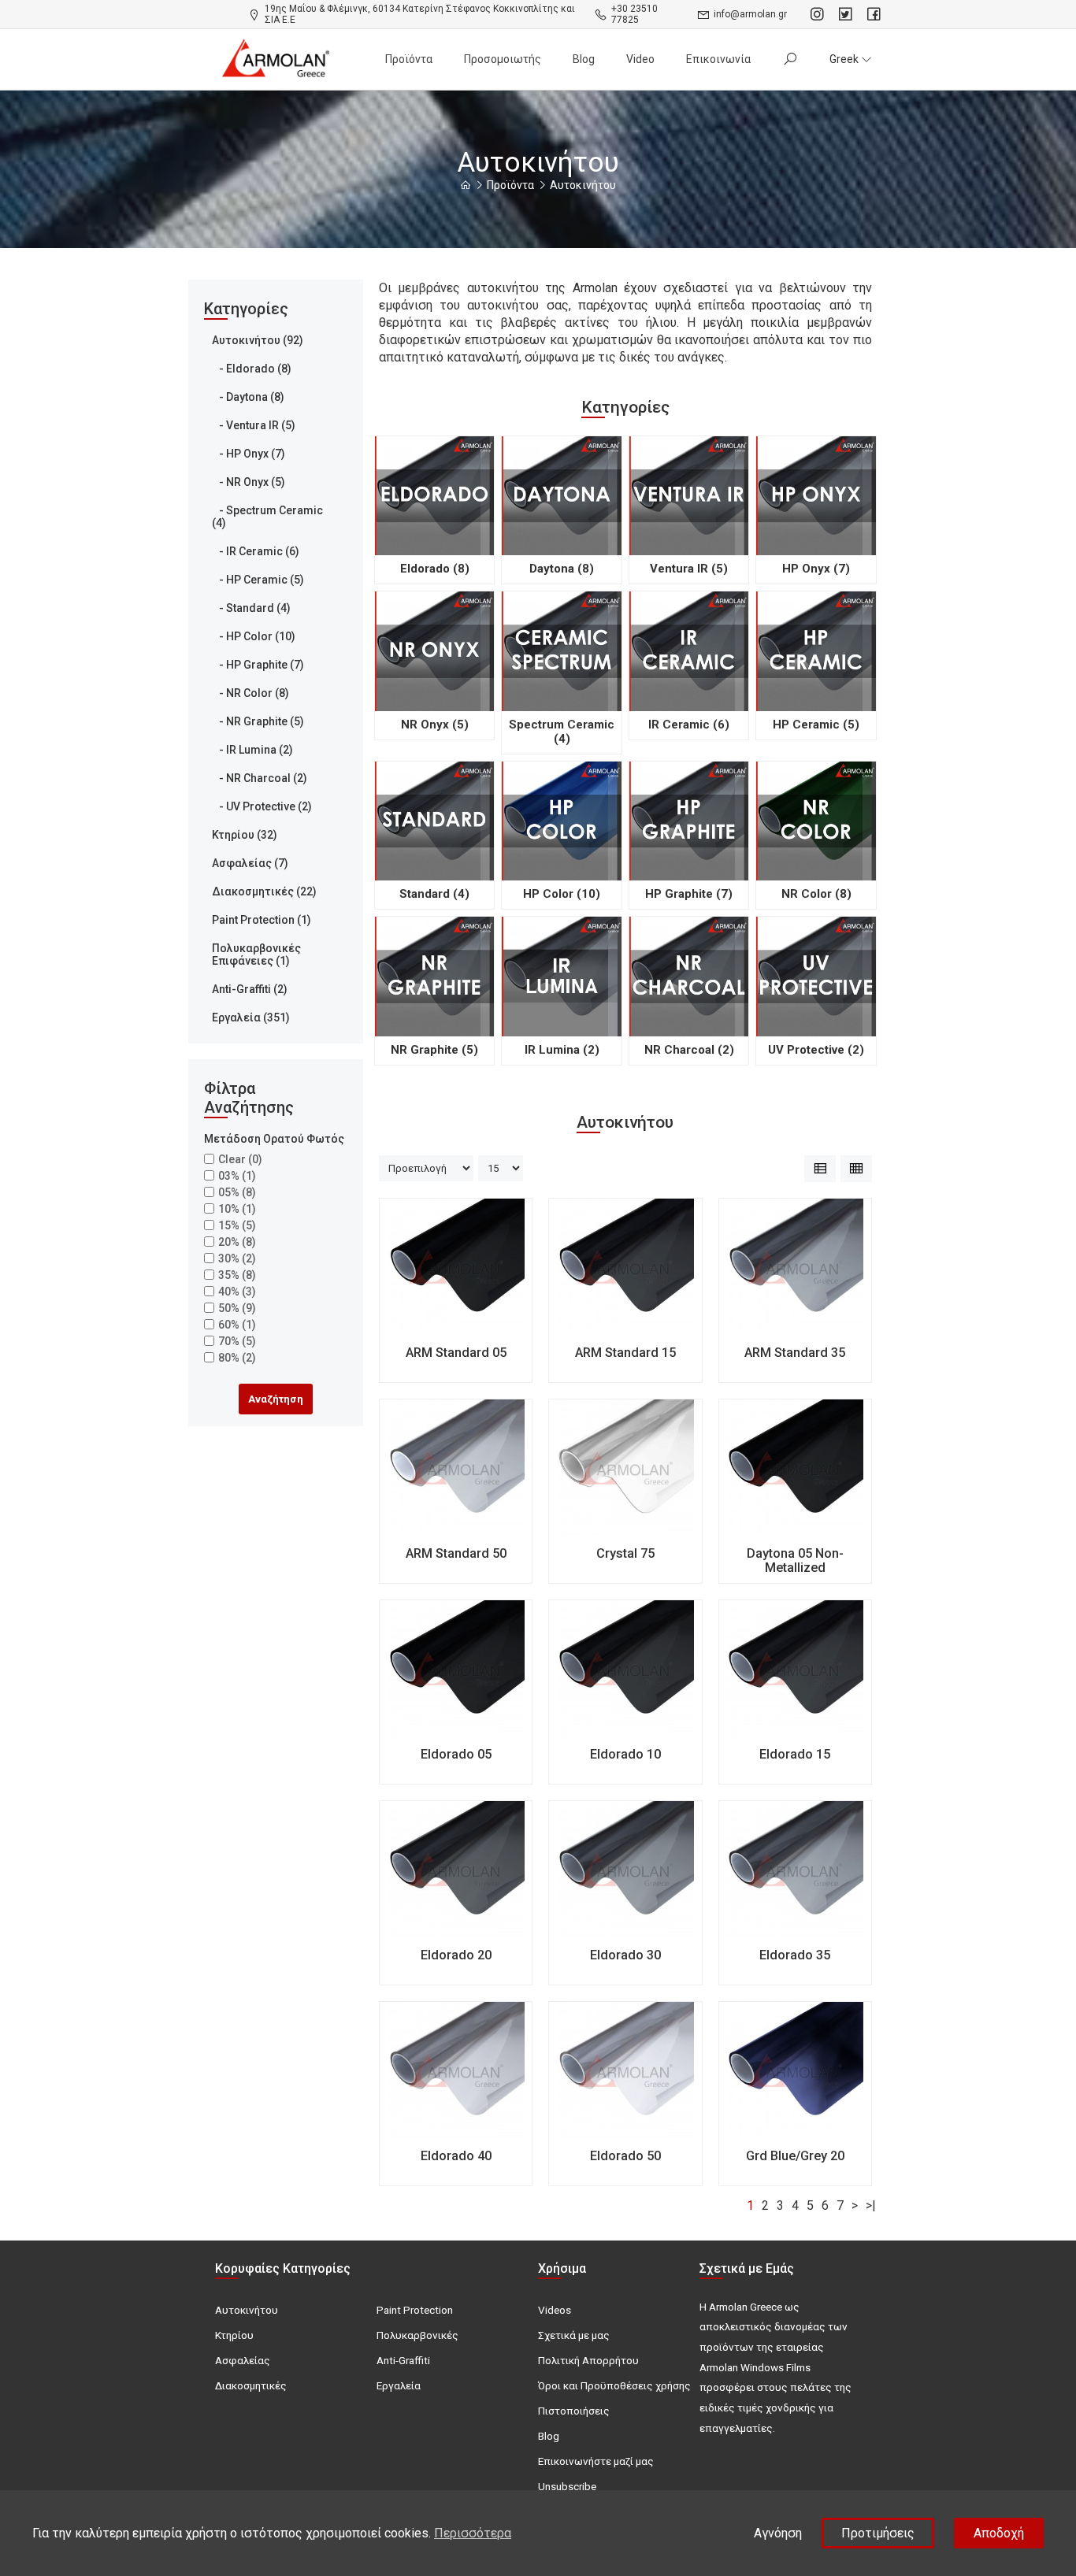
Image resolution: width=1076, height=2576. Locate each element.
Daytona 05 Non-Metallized (795, 1560)
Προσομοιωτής (503, 59)
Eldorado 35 (795, 1955)
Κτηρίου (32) (245, 835)
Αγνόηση (778, 2533)
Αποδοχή (999, 2533)
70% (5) (237, 1341)
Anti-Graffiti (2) (250, 989)
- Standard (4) (251, 608)
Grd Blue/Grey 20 (795, 2156)
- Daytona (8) (248, 397)
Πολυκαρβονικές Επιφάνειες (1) (256, 954)
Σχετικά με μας (574, 2335)
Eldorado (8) (435, 569)
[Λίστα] (820, 1169)
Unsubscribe (567, 2486)
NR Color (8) (816, 894)
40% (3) (237, 1292)
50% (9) (237, 1308)
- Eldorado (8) (252, 369)
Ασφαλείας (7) (250, 863)
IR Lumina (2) (562, 1050)
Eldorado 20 (456, 1955)
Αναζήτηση (276, 1399)
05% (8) (237, 1192)
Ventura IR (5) (689, 569)
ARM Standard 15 (625, 1353)
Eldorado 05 (456, 1754)
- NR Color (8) (250, 693)
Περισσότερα (473, 2533)
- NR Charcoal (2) (260, 778)
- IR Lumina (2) (252, 750)
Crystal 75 (625, 1553)
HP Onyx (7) (816, 569)
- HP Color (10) (254, 636)
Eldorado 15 (795, 1754)
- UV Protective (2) (262, 806)
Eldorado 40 (456, 2156)
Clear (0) (240, 1159)
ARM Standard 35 (795, 1353)
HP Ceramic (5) (816, 725)
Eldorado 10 (625, 1754)
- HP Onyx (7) (249, 454)
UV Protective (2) (816, 1050)
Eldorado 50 (625, 2156)
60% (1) (237, 1325)
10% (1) (237, 1209)
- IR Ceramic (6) (256, 551)
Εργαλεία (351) (251, 1017)
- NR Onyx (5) (249, 482)
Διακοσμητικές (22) (264, 891)
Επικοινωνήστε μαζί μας (596, 2461)
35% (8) (237, 1275)
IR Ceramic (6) (689, 725)
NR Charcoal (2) (689, 1050)
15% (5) (237, 1225)
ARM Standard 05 (456, 1353)
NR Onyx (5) (435, 725)
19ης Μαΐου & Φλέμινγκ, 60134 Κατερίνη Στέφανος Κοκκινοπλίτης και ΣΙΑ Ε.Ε (420, 14)
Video (640, 59)
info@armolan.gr (750, 14)
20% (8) (237, 1242)
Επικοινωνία (718, 59)
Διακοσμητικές (251, 2385)
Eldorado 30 (625, 1955)
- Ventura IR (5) (254, 425)
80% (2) (237, 1358)
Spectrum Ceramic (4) (562, 732)
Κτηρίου (234, 2335)
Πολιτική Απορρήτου (588, 2360)
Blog (584, 59)
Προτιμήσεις (878, 2533)
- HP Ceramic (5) (258, 580)
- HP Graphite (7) (258, 665)
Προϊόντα (409, 59)
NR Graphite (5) (434, 1050)
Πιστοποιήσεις (574, 2411)
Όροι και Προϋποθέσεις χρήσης (614, 2385)
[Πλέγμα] (856, 1169)
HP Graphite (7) (689, 894)
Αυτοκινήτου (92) (258, 340)
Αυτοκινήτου (583, 185)
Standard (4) (434, 894)
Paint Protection (415, 2310)
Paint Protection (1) (262, 920)
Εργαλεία (399, 2385)
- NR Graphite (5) (258, 721)
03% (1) (237, 1176)
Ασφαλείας (243, 2360)
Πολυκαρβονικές (417, 2335)
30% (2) (237, 1258)
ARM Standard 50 (456, 1553)
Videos (555, 2310)
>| (871, 2205)
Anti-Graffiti (403, 2360)
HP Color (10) (562, 894)
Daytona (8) (562, 569)
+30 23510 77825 (634, 14)
